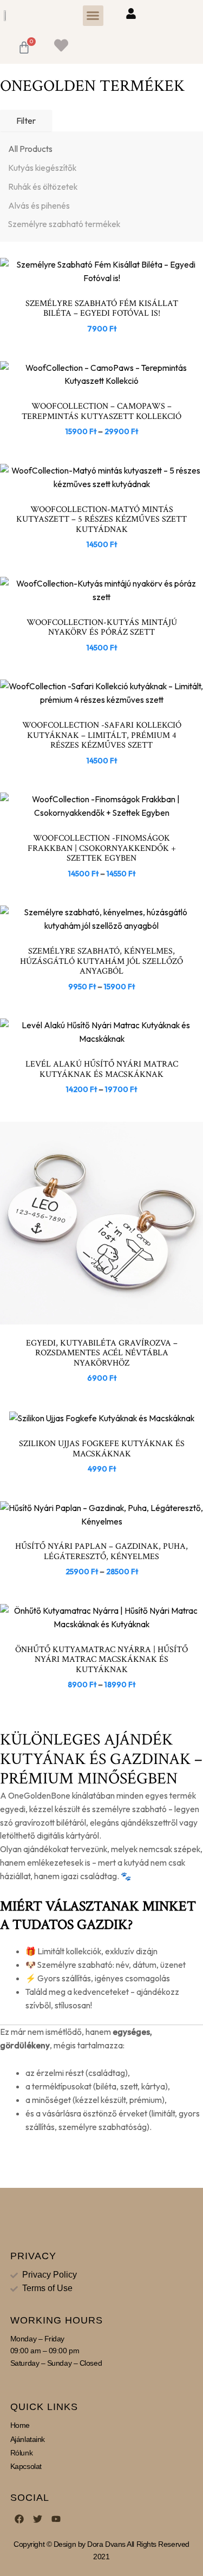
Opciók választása (102, 594)
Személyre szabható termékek (64, 224)
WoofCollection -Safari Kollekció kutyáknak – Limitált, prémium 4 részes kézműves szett (102, 735)
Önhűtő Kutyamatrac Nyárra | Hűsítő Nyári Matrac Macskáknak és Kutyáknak (101, 1659)
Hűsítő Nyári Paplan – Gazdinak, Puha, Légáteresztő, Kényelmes (101, 1551)
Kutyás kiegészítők (42, 168)
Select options (102, 379)
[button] (93, 16)
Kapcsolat (26, 2466)
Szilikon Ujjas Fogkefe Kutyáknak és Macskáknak (102, 1449)
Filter (26, 121)
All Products (30, 149)
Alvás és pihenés (39, 205)
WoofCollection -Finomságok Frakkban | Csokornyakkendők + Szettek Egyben (102, 848)
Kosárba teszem (102, 276)
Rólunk (21, 2453)
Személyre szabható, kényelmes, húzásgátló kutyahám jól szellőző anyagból (101, 961)
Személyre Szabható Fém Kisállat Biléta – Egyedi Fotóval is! (102, 308)
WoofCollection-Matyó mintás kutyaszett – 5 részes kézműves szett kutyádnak (101, 519)
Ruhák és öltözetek (43, 187)
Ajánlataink (28, 2439)
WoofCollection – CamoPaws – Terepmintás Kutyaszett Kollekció (101, 411)
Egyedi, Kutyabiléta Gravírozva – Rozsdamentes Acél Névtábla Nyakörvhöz (102, 1353)
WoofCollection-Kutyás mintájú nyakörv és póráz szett (102, 627)
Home (20, 2425)
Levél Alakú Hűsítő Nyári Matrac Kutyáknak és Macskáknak (102, 1069)
